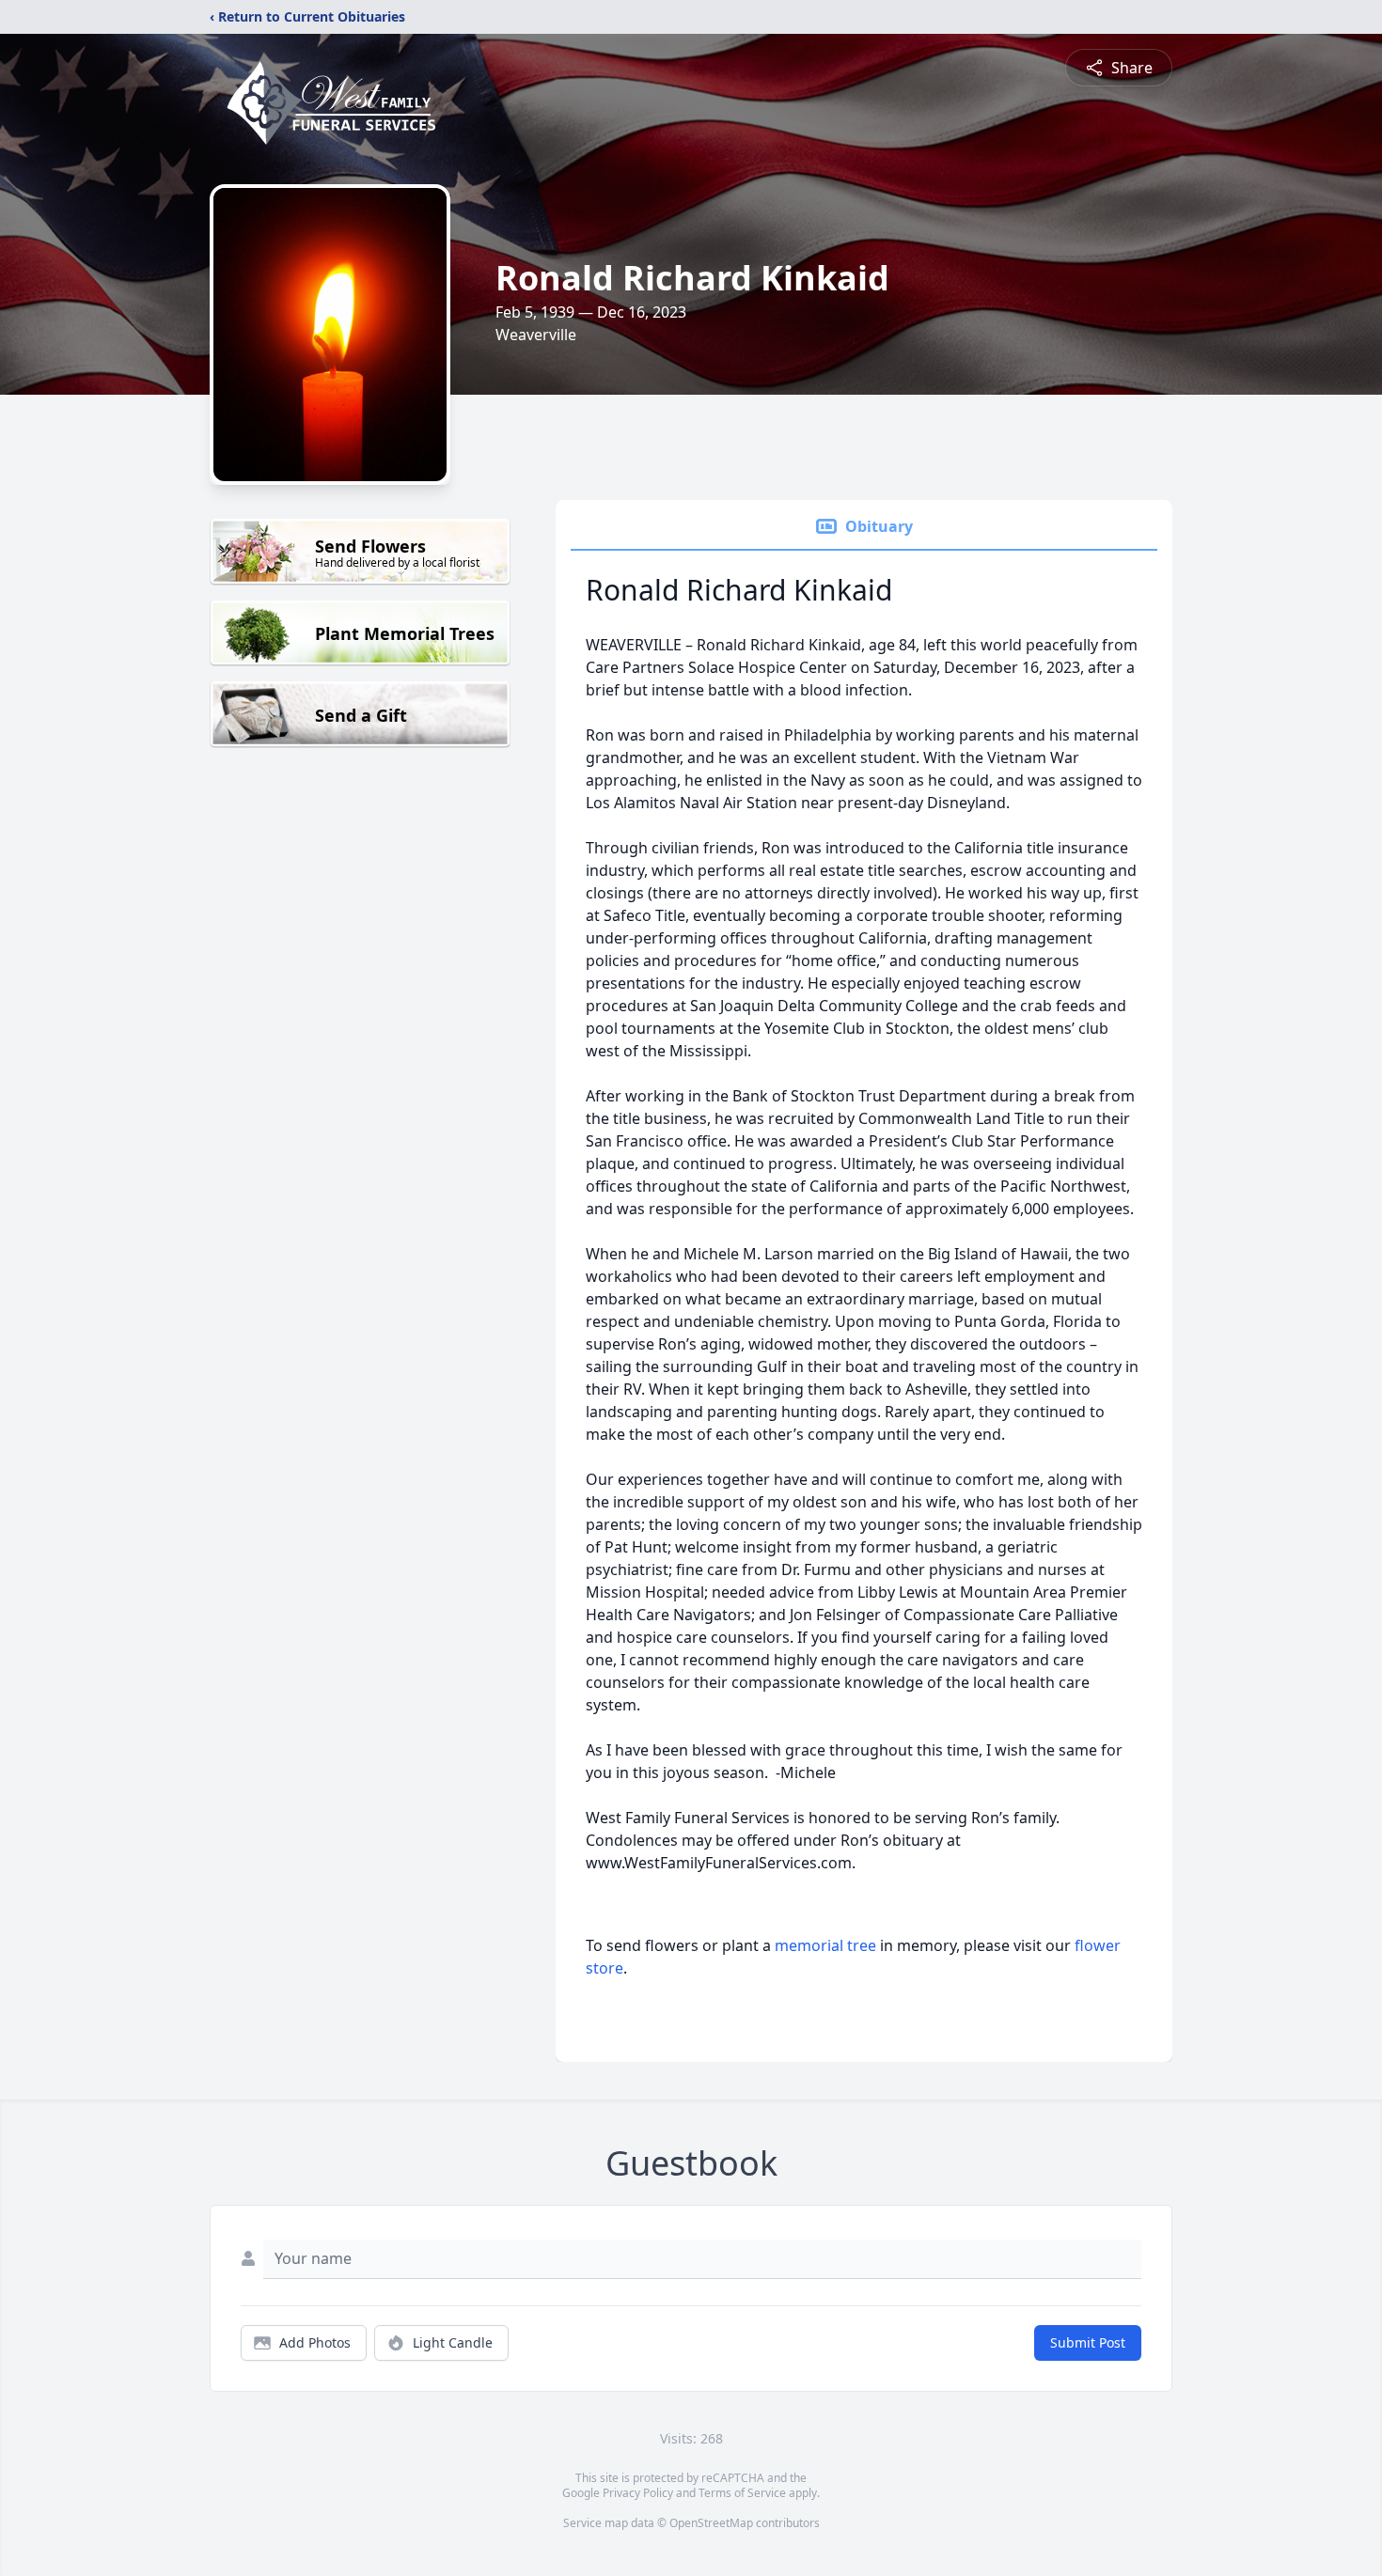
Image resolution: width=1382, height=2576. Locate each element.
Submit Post (1088, 2342)
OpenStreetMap (711, 2523)
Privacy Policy (638, 2493)
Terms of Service (742, 2493)
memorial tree (825, 1945)
